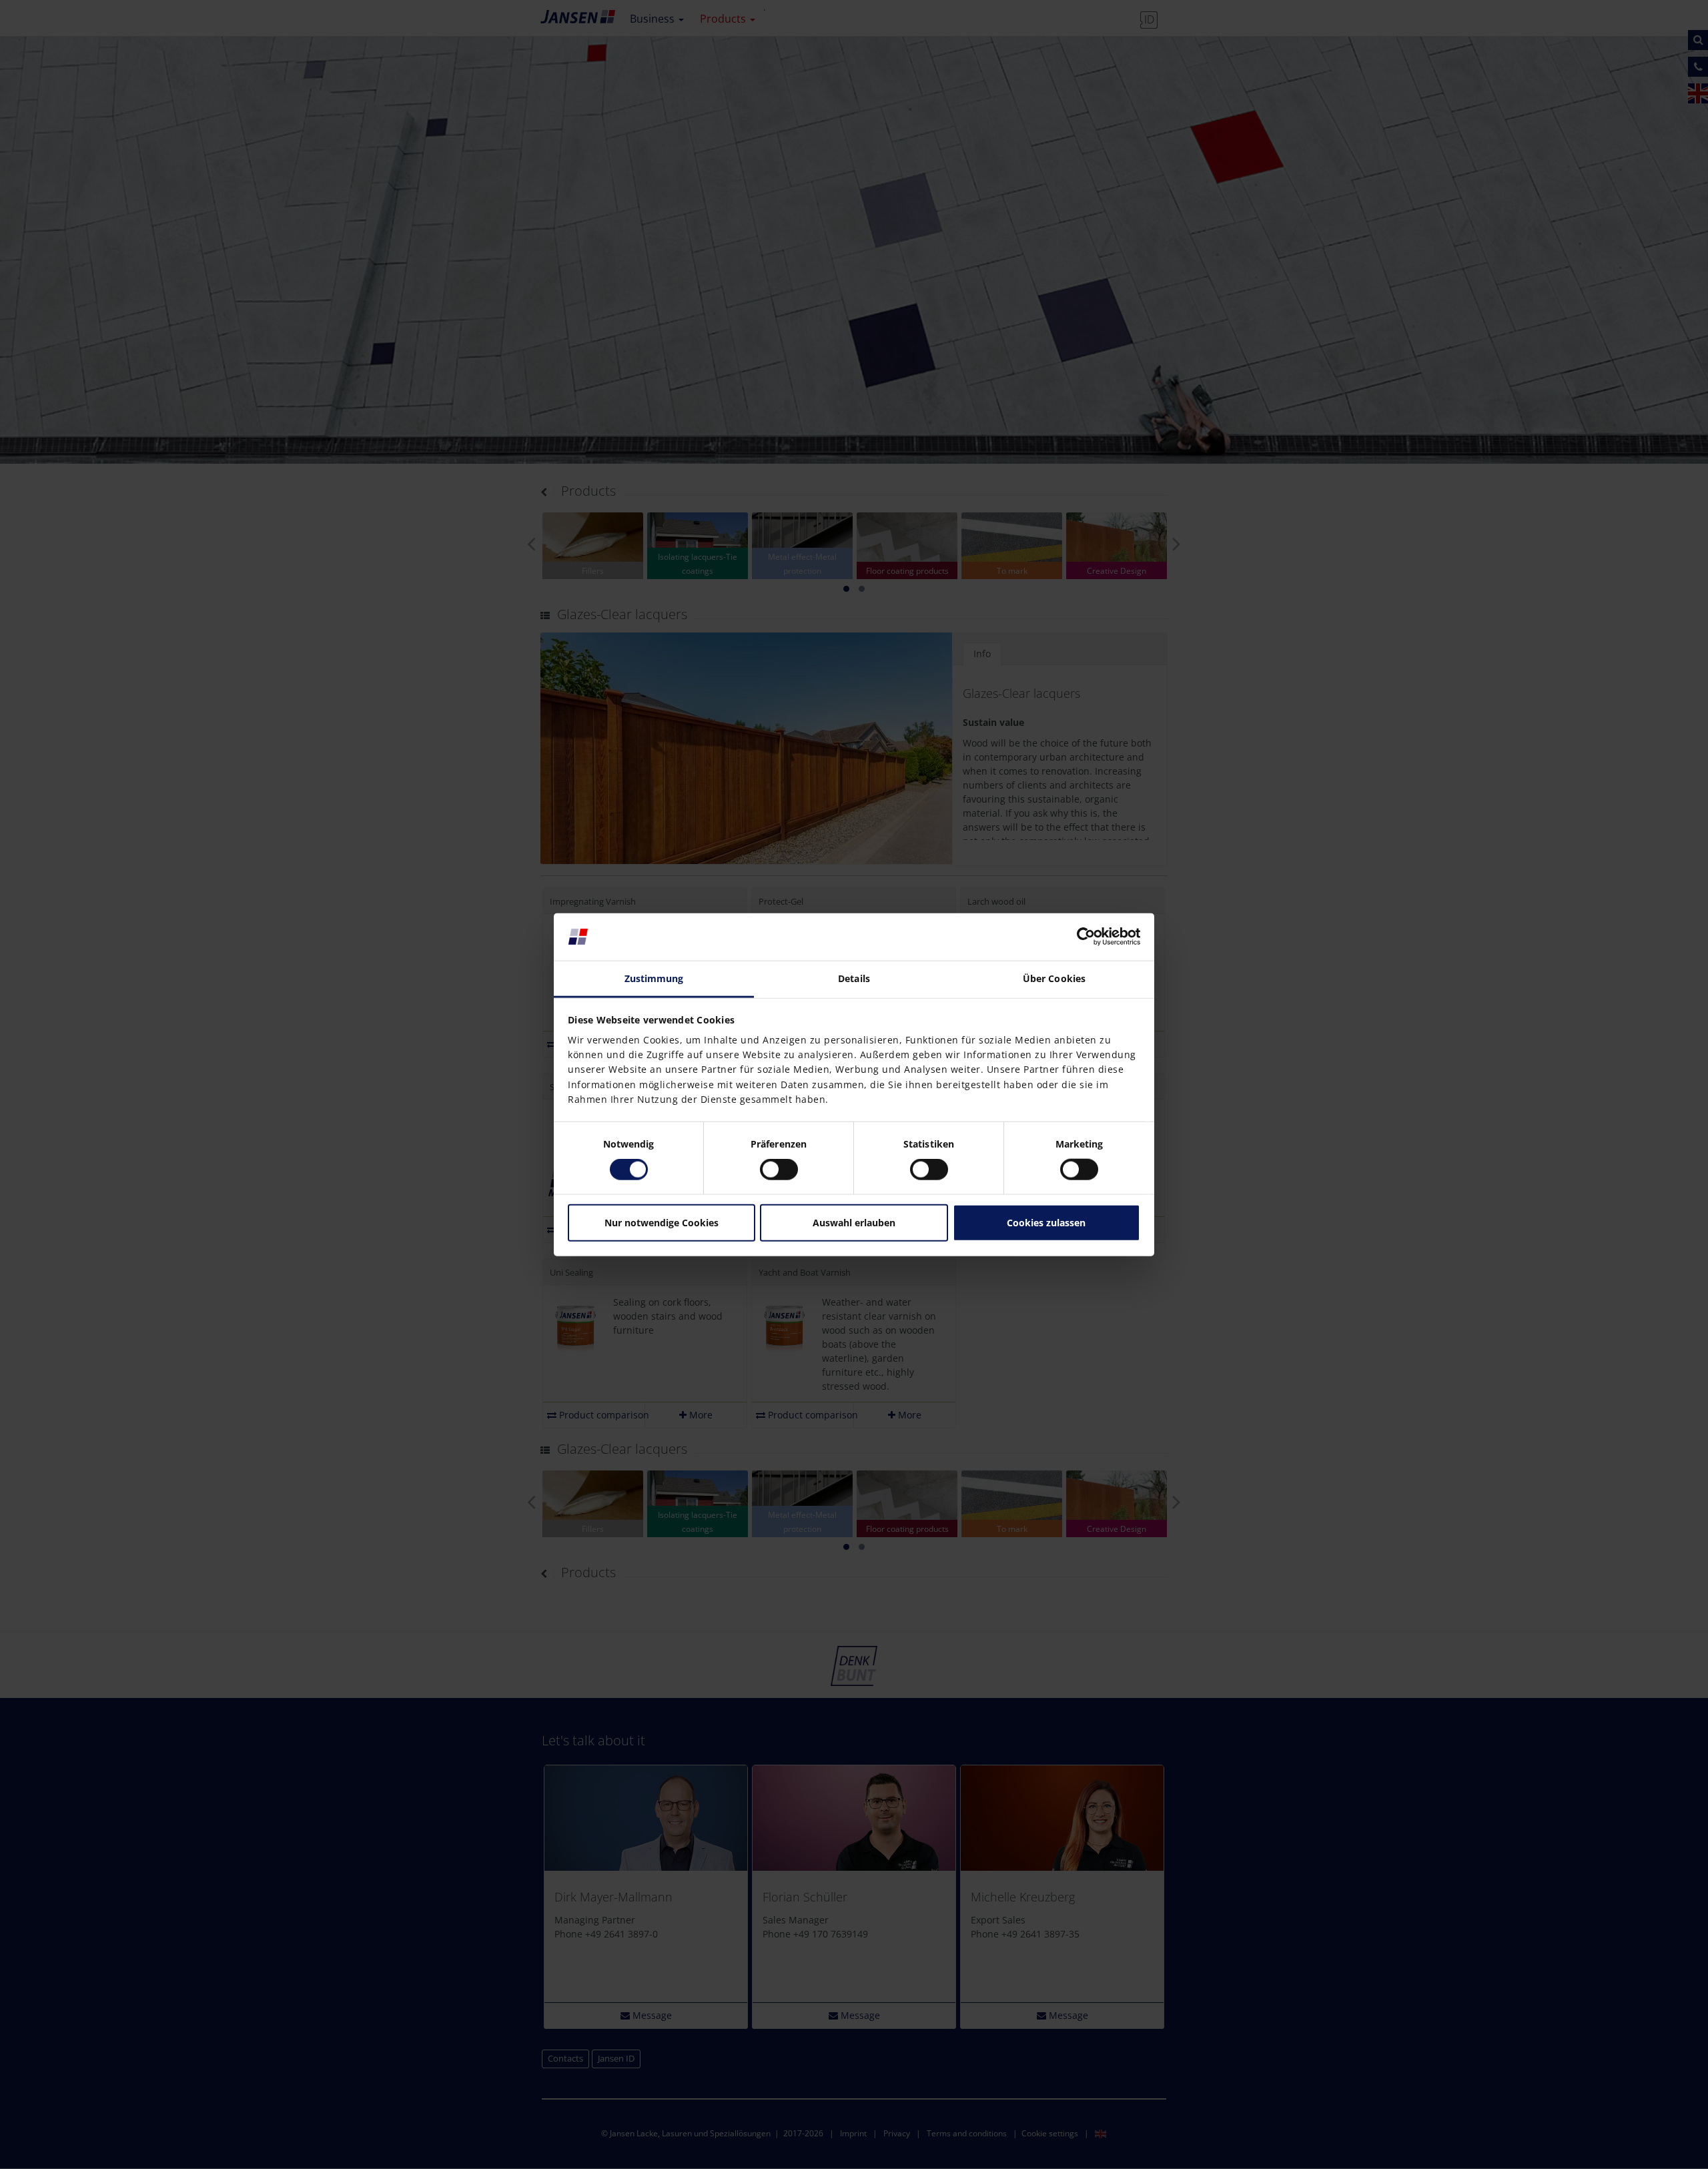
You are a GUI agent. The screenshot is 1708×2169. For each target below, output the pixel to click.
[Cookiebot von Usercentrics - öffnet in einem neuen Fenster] (1082, 937)
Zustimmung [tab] (654, 978)
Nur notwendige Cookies (662, 1223)
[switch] (779, 1170)
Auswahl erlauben (854, 1223)
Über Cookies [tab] (1054, 978)
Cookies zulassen (1046, 1223)
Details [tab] (854, 978)
